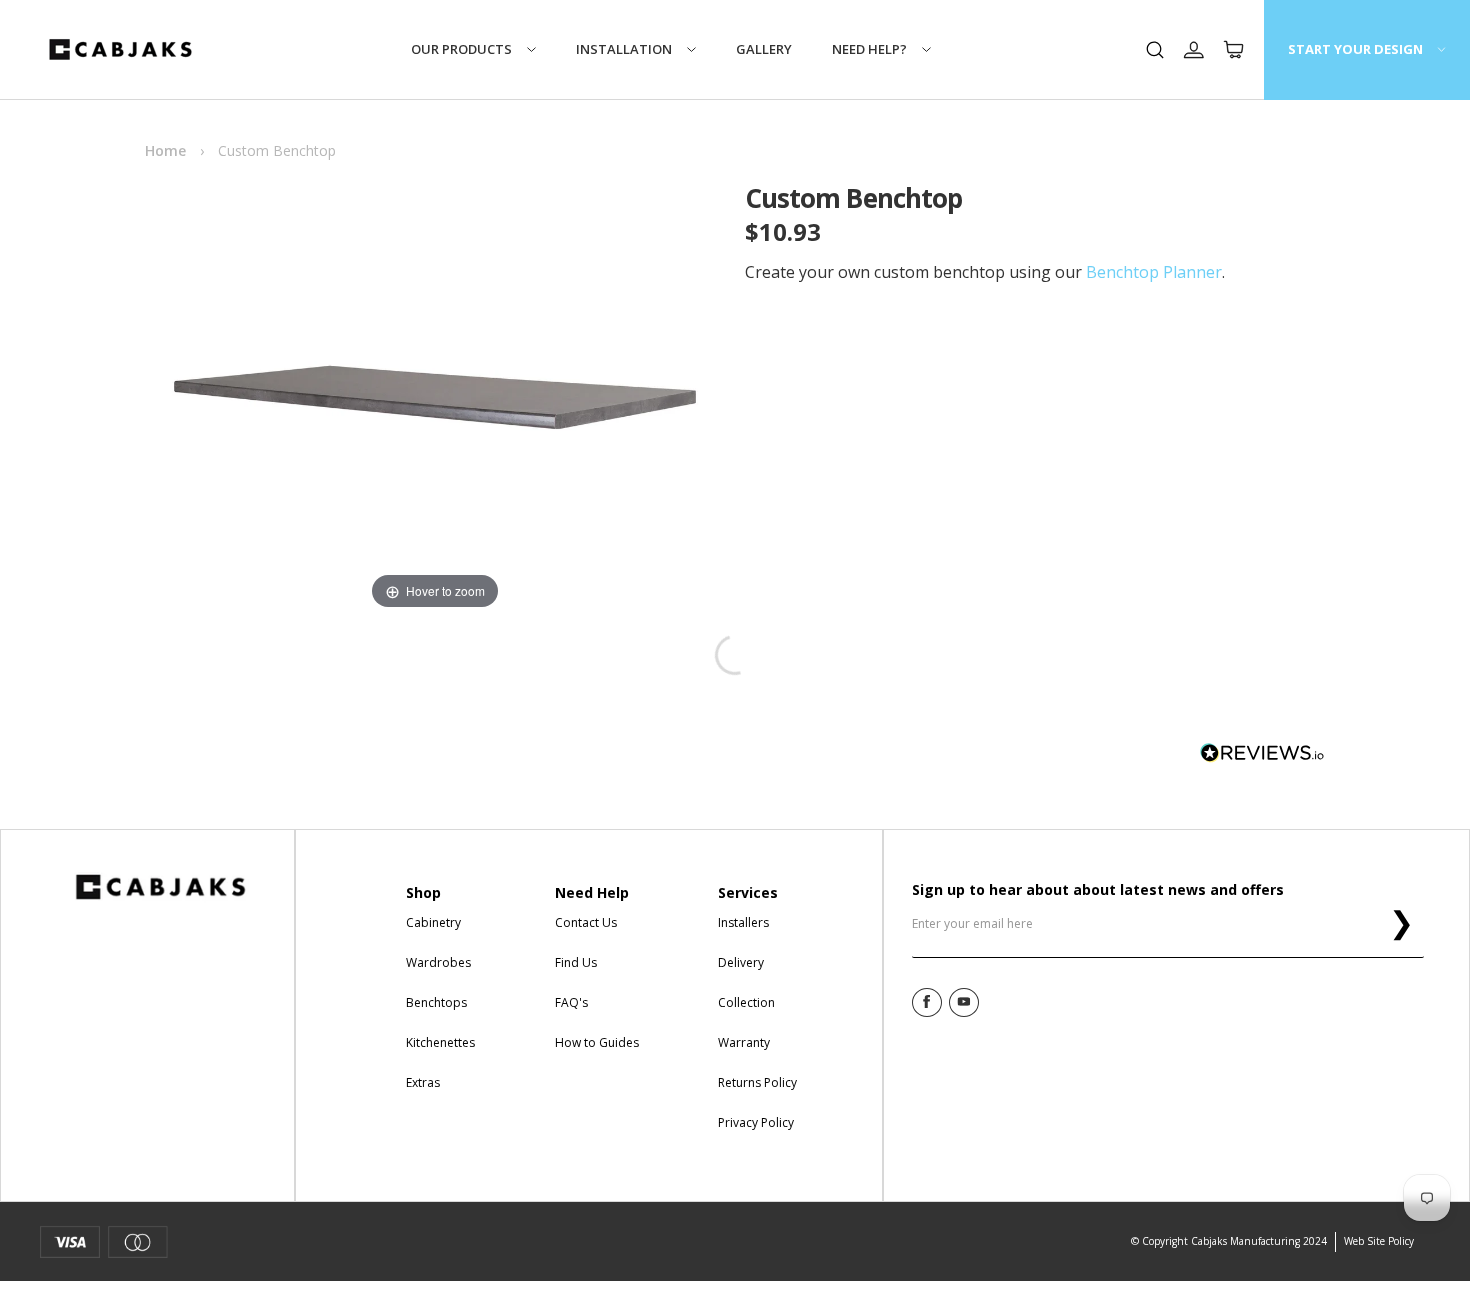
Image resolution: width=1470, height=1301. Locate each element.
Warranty (744, 1042)
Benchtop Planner (1154, 272)
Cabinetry (433, 922)
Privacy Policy (756, 1122)
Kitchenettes (440, 1042)
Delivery (741, 962)
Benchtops (436, 1002)
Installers (743, 922)
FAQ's (571, 1002)
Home (165, 150)
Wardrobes (438, 962)
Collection (746, 1002)
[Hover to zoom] (435, 396)
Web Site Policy (1379, 1241)
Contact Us (586, 922)
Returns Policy (757, 1082)
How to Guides (597, 1042)
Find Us (576, 962)
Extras (423, 1082)
